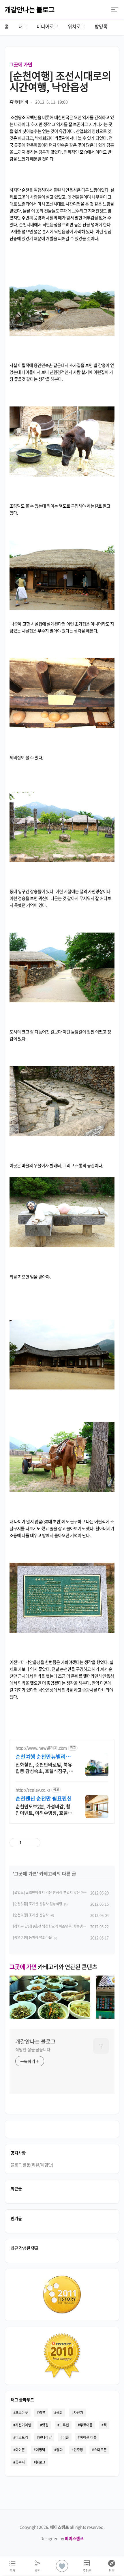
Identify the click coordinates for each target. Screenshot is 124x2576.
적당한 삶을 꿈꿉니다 (33, 2049)
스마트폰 (100, 2450)
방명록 (101, 26)
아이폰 (20, 2450)
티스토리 (22, 2437)
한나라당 (45, 2437)
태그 (23, 26)
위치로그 (76, 26)
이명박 (41, 2450)
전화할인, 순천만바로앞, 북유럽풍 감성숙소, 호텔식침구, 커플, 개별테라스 (44, 1768)
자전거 (78, 2413)
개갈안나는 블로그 (30, 9)
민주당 (78, 2450)
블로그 (41, 2462)
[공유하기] (27, 1843)
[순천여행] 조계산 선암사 (31, 1915)
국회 (59, 2413)
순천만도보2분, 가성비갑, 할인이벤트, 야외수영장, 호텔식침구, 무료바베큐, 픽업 (44, 1809)
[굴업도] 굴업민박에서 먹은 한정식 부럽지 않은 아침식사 (53, 1893)
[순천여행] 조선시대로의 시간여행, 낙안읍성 (60, 81)
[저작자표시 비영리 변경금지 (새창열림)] (73, 1843)
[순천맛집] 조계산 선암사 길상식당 (38, 1904)
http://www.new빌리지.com (41, 1748)
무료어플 (86, 2425)
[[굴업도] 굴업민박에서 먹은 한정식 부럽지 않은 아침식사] (50, 2017)
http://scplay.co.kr (33, 1790)
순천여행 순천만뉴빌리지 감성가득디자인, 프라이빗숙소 (44, 1757)
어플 (66, 2437)
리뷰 (42, 2413)
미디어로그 (47, 26)
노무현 (64, 2425)
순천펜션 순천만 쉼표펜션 (44, 1799)
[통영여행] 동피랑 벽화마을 (32, 1937)
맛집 (45, 2425)
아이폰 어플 (88, 2437)
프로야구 (22, 2413)
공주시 (20, 2462)
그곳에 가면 (21, 64)
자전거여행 (23, 2425)
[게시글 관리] (34, 1843)
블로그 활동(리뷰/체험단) (32, 2165)
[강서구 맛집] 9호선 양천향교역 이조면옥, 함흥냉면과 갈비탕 (56, 1926)
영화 (59, 2450)
